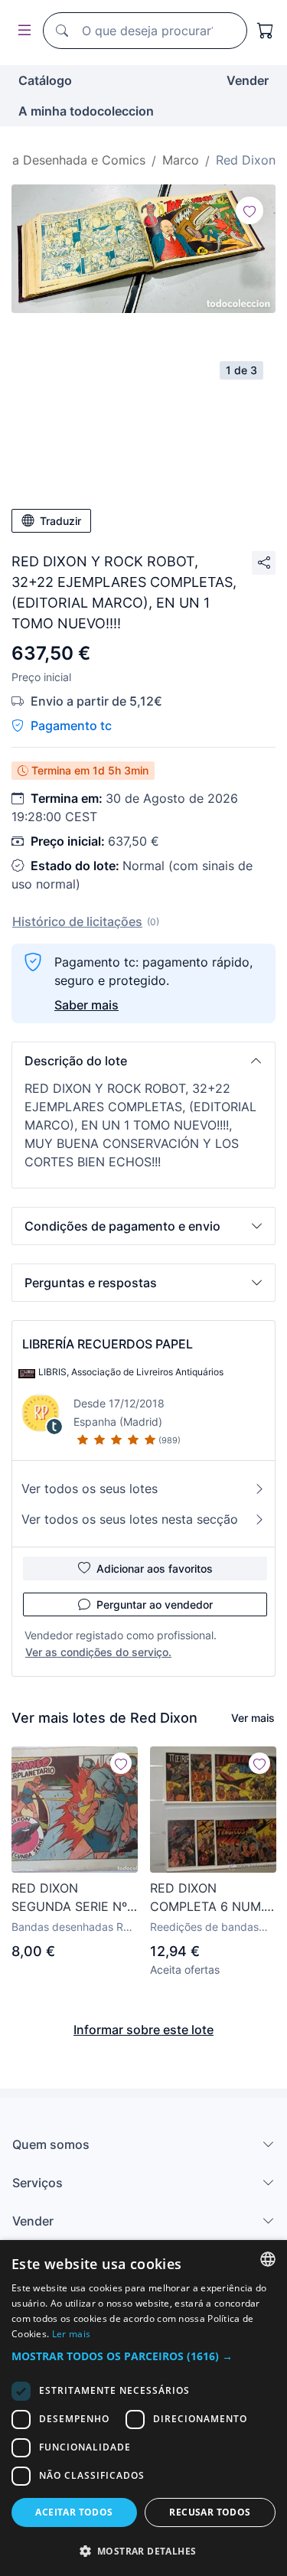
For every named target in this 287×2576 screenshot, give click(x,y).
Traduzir (60, 521)
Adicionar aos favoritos (155, 1568)
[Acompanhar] (249, 210)
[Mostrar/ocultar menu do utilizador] (21, 31)
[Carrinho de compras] (266, 31)
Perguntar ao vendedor (155, 1604)
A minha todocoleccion (86, 111)
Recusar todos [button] (210, 2512)
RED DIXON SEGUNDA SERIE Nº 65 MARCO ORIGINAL (74, 1898)
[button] (143, 1061)
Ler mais (71, 2334)
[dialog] (143, 2408)
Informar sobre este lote (143, 2030)
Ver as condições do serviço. (98, 1652)
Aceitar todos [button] (74, 2512)
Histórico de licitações (77, 921)
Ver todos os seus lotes (90, 1489)
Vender (248, 80)
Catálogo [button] (45, 80)
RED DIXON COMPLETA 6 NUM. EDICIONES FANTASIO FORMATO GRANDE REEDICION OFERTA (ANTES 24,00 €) (211, 1898)
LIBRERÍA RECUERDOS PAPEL (108, 1344)
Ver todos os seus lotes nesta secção (130, 1519)
